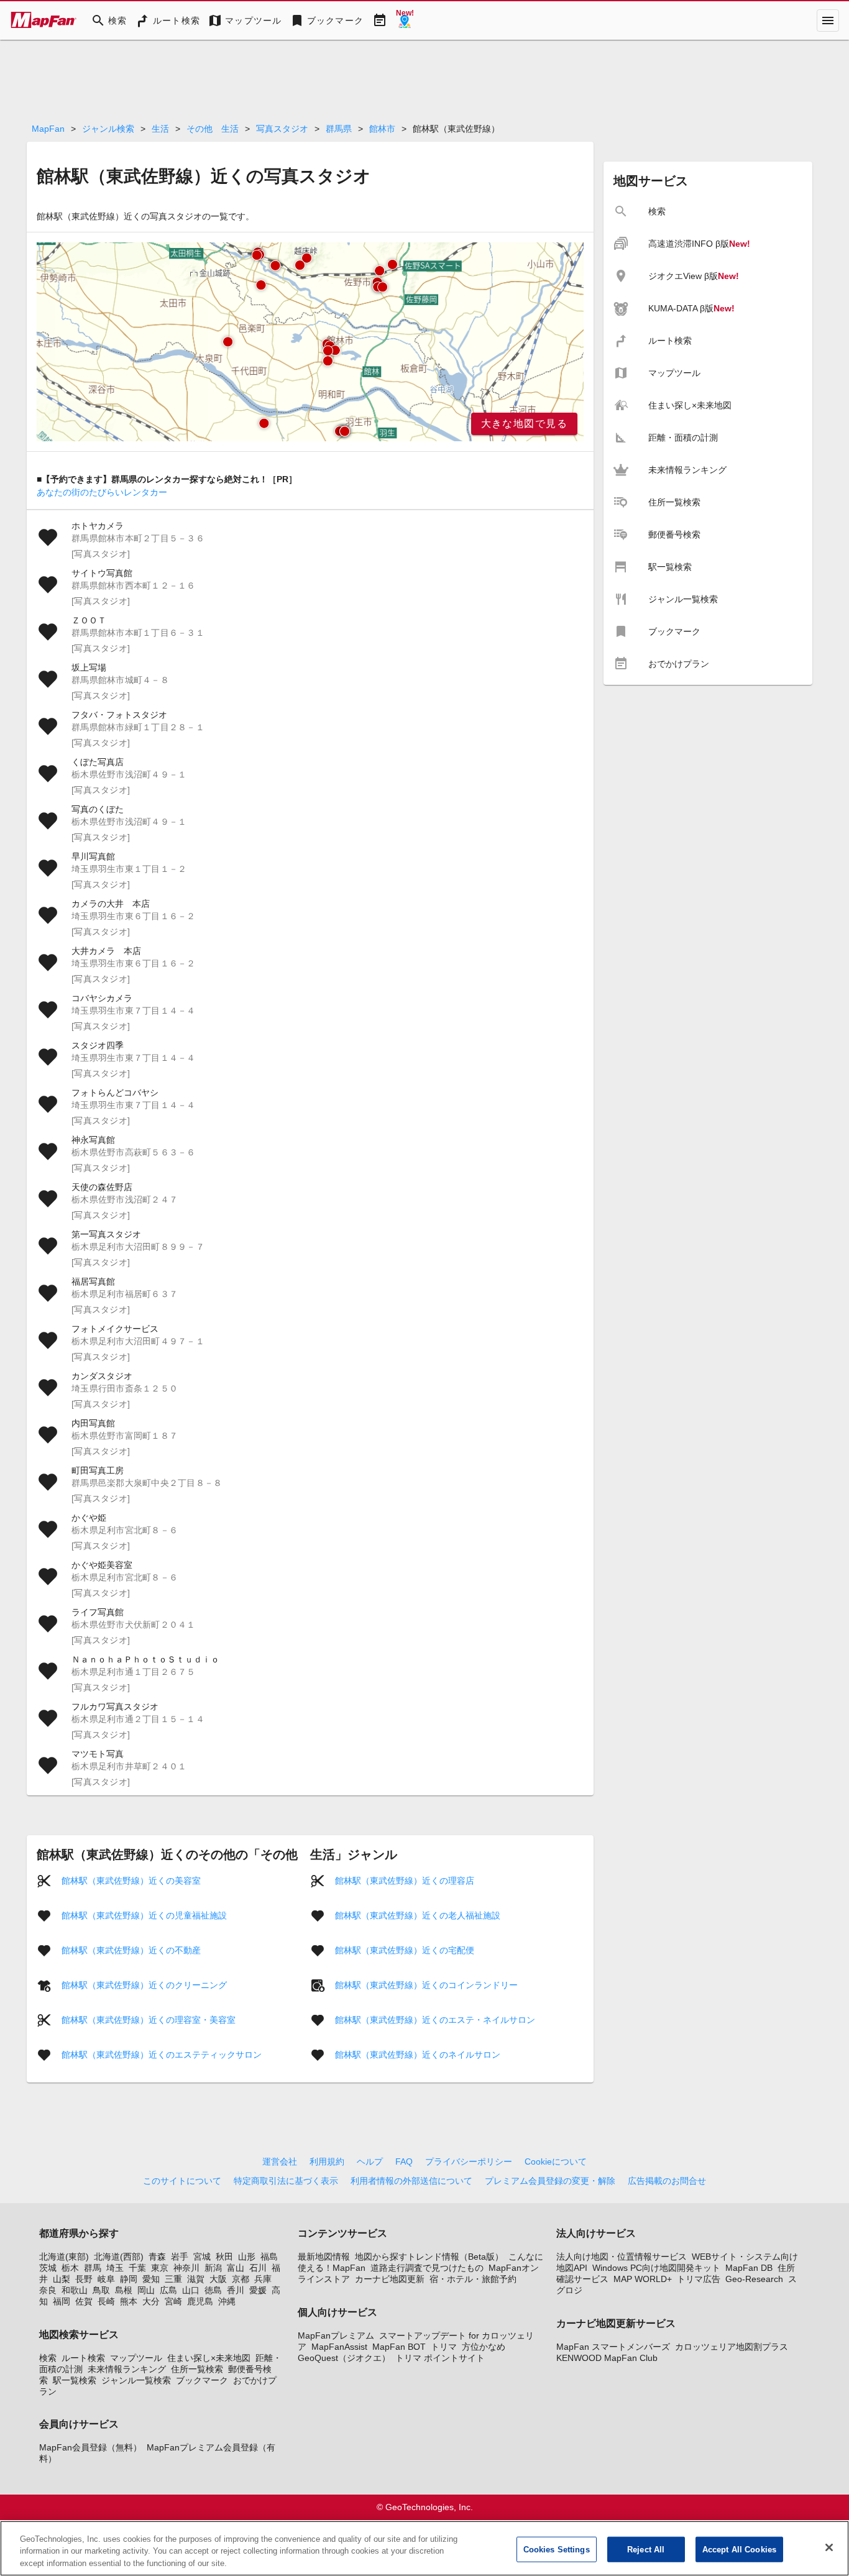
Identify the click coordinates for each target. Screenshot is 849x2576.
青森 (157, 2257)
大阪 (218, 2279)
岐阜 (106, 2279)
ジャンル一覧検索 (136, 2380)
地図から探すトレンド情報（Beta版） (429, 2257)
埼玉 (115, 2268)
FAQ (404, 2161)
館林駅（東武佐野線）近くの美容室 (131, 1881)
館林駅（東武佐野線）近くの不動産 (131, 1950)
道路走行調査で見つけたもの (427, 2268)
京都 (241, 2279)
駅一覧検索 (75, 2380)
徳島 (213, 2290)
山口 (191, 2290)
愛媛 (258, 2290)
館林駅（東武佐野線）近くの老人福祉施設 (418, 1915)
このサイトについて (182, 2181)
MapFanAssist (339, 2347)
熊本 (129, 2301)
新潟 (213, 2268)
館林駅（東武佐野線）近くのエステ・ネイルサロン (435, 2020)
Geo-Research (754, 2279)
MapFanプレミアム (336, 2335)
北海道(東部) (64, 2257)
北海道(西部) (119, 2257)
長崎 (106, 2301)
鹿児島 (200, 2301)
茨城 (48, 2268)
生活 (160, 129)
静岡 (129, 2279)
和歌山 (75, 2290)
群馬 (93, 2268)
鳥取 (101, 2290)
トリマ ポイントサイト (440, 2358)
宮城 (202, 2257)
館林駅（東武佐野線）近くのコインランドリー (426, 1985)
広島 (168, 2290)
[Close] (829, 2547)
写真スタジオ (282, 129)
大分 (151, 2301)
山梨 (62, 2279)
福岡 (62, 2301)
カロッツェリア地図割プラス (732, 2347)
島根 (124, 2290)
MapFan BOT (399, 2347)
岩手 (180, 2257)
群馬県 (339, 129)
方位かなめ (484, 2347)
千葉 (137, 2268)
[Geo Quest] (405, 21)
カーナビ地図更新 (390, 2279)
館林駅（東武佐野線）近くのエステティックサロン (162, 2055)
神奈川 (186, 2268)
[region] (310, 342)
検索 (48, 2358)
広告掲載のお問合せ (667, 2181)
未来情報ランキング (127, 2369)
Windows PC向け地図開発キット (656, 2268)
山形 (247, 2257)
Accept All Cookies (739, 2549)
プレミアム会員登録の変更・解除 (550, 2181)
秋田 (224, 2257)
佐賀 (84, 2301)
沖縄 (227, 2301)
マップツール (136, 2358)
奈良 (48, 2290)
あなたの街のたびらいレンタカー (102, 492)
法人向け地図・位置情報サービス (622, 2257)
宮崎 (173, 2301)
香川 (236, 2290)
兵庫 (263, 2279)
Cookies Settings (557, 2549)
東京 (160, 2268)
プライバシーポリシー (469, 2161)
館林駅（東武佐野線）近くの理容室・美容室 (149, 2020)
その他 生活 (213, 129)
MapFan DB (749, 2268)
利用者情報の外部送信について (411, 2181)
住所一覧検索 (197, 2369)
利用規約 (327, 2161)
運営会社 (280, 2161)
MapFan (48, 129)
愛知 (151, 2279)
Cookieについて (556, 2161)
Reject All (646, 2549)
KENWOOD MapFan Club (607, 2358)
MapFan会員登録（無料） (90, 2447)
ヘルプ (370, 2161)
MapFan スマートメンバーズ (613, 2347)
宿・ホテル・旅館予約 (473, 2279)
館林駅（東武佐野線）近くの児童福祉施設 (144, 1915)
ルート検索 (83, 2358)
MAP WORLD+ (643, 2279)
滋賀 (196, 2279)
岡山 (146, 2290)
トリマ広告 (699, 2279)
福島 (269, 2257)
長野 (84, 2279)
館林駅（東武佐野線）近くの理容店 (405, 1881)
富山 (236, 2268)
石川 (258, 2268)
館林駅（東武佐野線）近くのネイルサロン (418, 2055)
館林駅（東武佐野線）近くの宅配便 (405, 1950)
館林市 (382, 129)
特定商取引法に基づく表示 (286, 2181)
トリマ (444, 2347)
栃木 (70, 2268)
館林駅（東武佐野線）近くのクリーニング (144, 1985)
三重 (173, 2279)
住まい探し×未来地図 (209, 2358)
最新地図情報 (324, 2257)
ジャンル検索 (108, 129)
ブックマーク (202, 2380)
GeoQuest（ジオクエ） (344, 2358)
